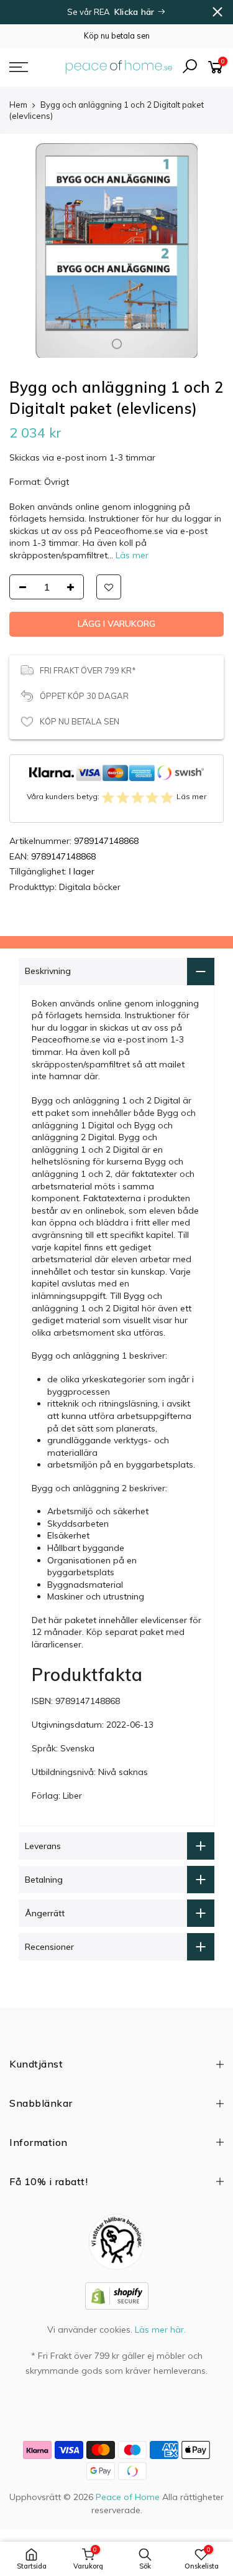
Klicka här (136, 12)
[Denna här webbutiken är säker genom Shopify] (117, 2295)
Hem (18, 105)
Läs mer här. (160, 2330)
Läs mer (131, 555)
